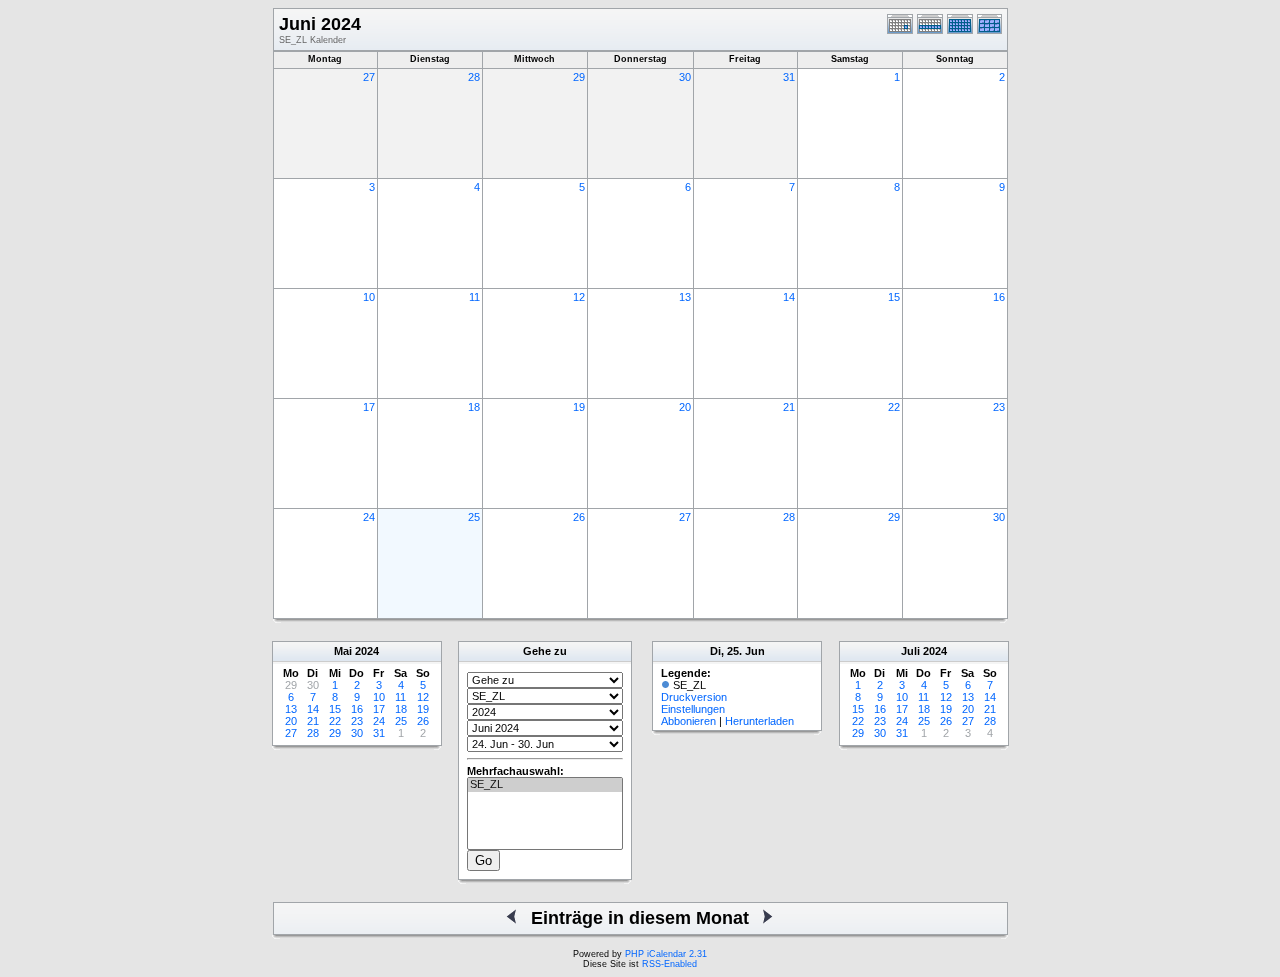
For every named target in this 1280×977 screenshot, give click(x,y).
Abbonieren (688, 721)
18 (474, 407)
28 (474, 77)
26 (579, 517)
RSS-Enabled (669, 964)
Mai (343, 651)
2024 (367, 651)
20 (685, 407)
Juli (910, 651)
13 (685, 297)
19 (579, 407)
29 (579, 77)
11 (474, 297)
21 (789, 407)
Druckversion (694, 697)
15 (894, 297)
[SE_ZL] (545, 785)
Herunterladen (759, 721)
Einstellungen (693, 709)
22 (894, 407)
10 (369, 297)
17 (369, 407)
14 (789, 297)
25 (474, 517)
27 (369, 77)
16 (999, 297)
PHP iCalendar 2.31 (666, 954)
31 (789, 77)
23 (999, 407)
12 (579, 297)
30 (685, 77)
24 (369, 517)
